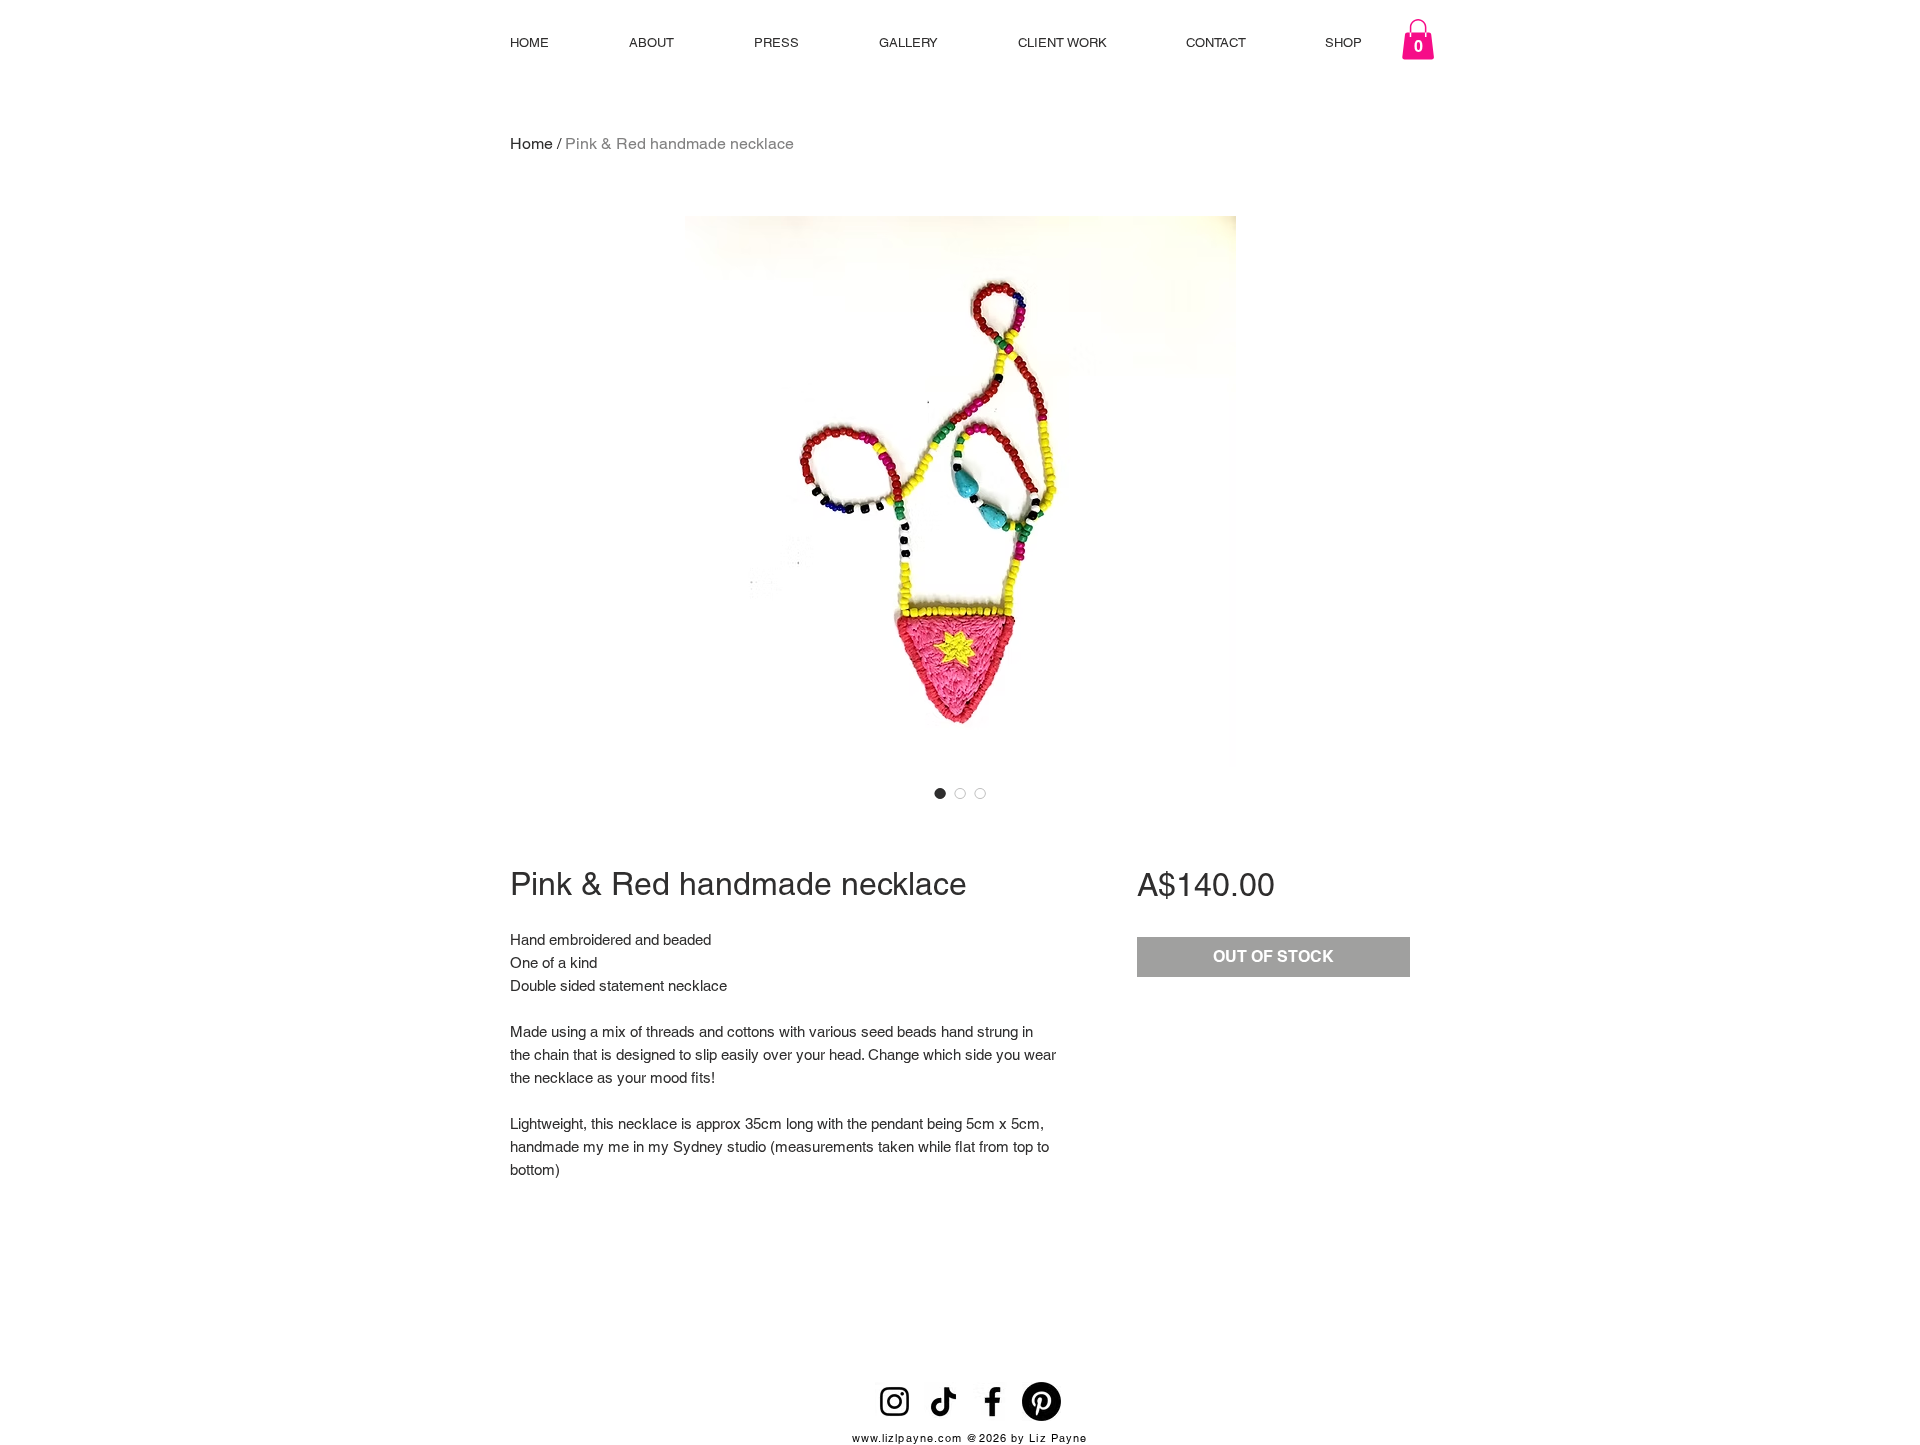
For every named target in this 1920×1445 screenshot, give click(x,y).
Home (531, 143)
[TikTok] (943, 1401)
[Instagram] (894, 1401)
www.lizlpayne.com (907, 1438)
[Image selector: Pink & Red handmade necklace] (940, 793)
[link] (1418, 39)
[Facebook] (992, 1401)
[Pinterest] (1041, 1401)
